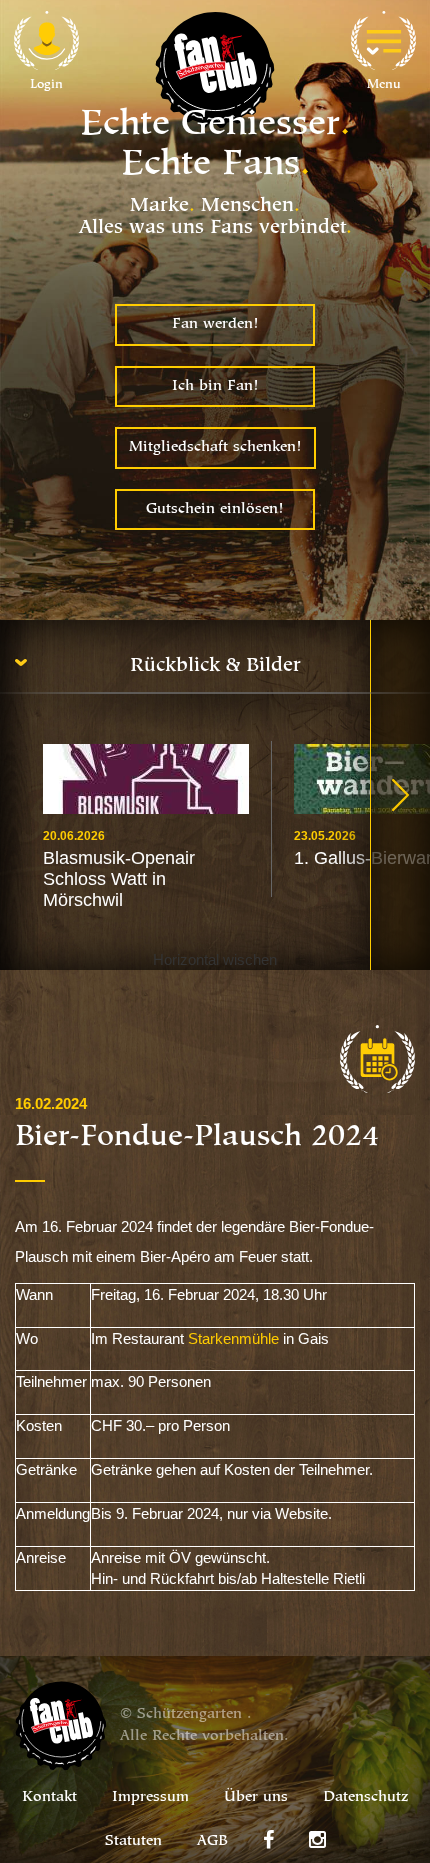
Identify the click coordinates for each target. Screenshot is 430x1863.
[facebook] (268, 1840)
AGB (212, 1841)
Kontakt (49, 1797)
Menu (384, 84)
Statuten (133, 1841)
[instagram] (317, 1840)
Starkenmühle (233, 1338)
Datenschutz (365, 1797)
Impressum (150, 1797)
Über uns (256, 1797)
